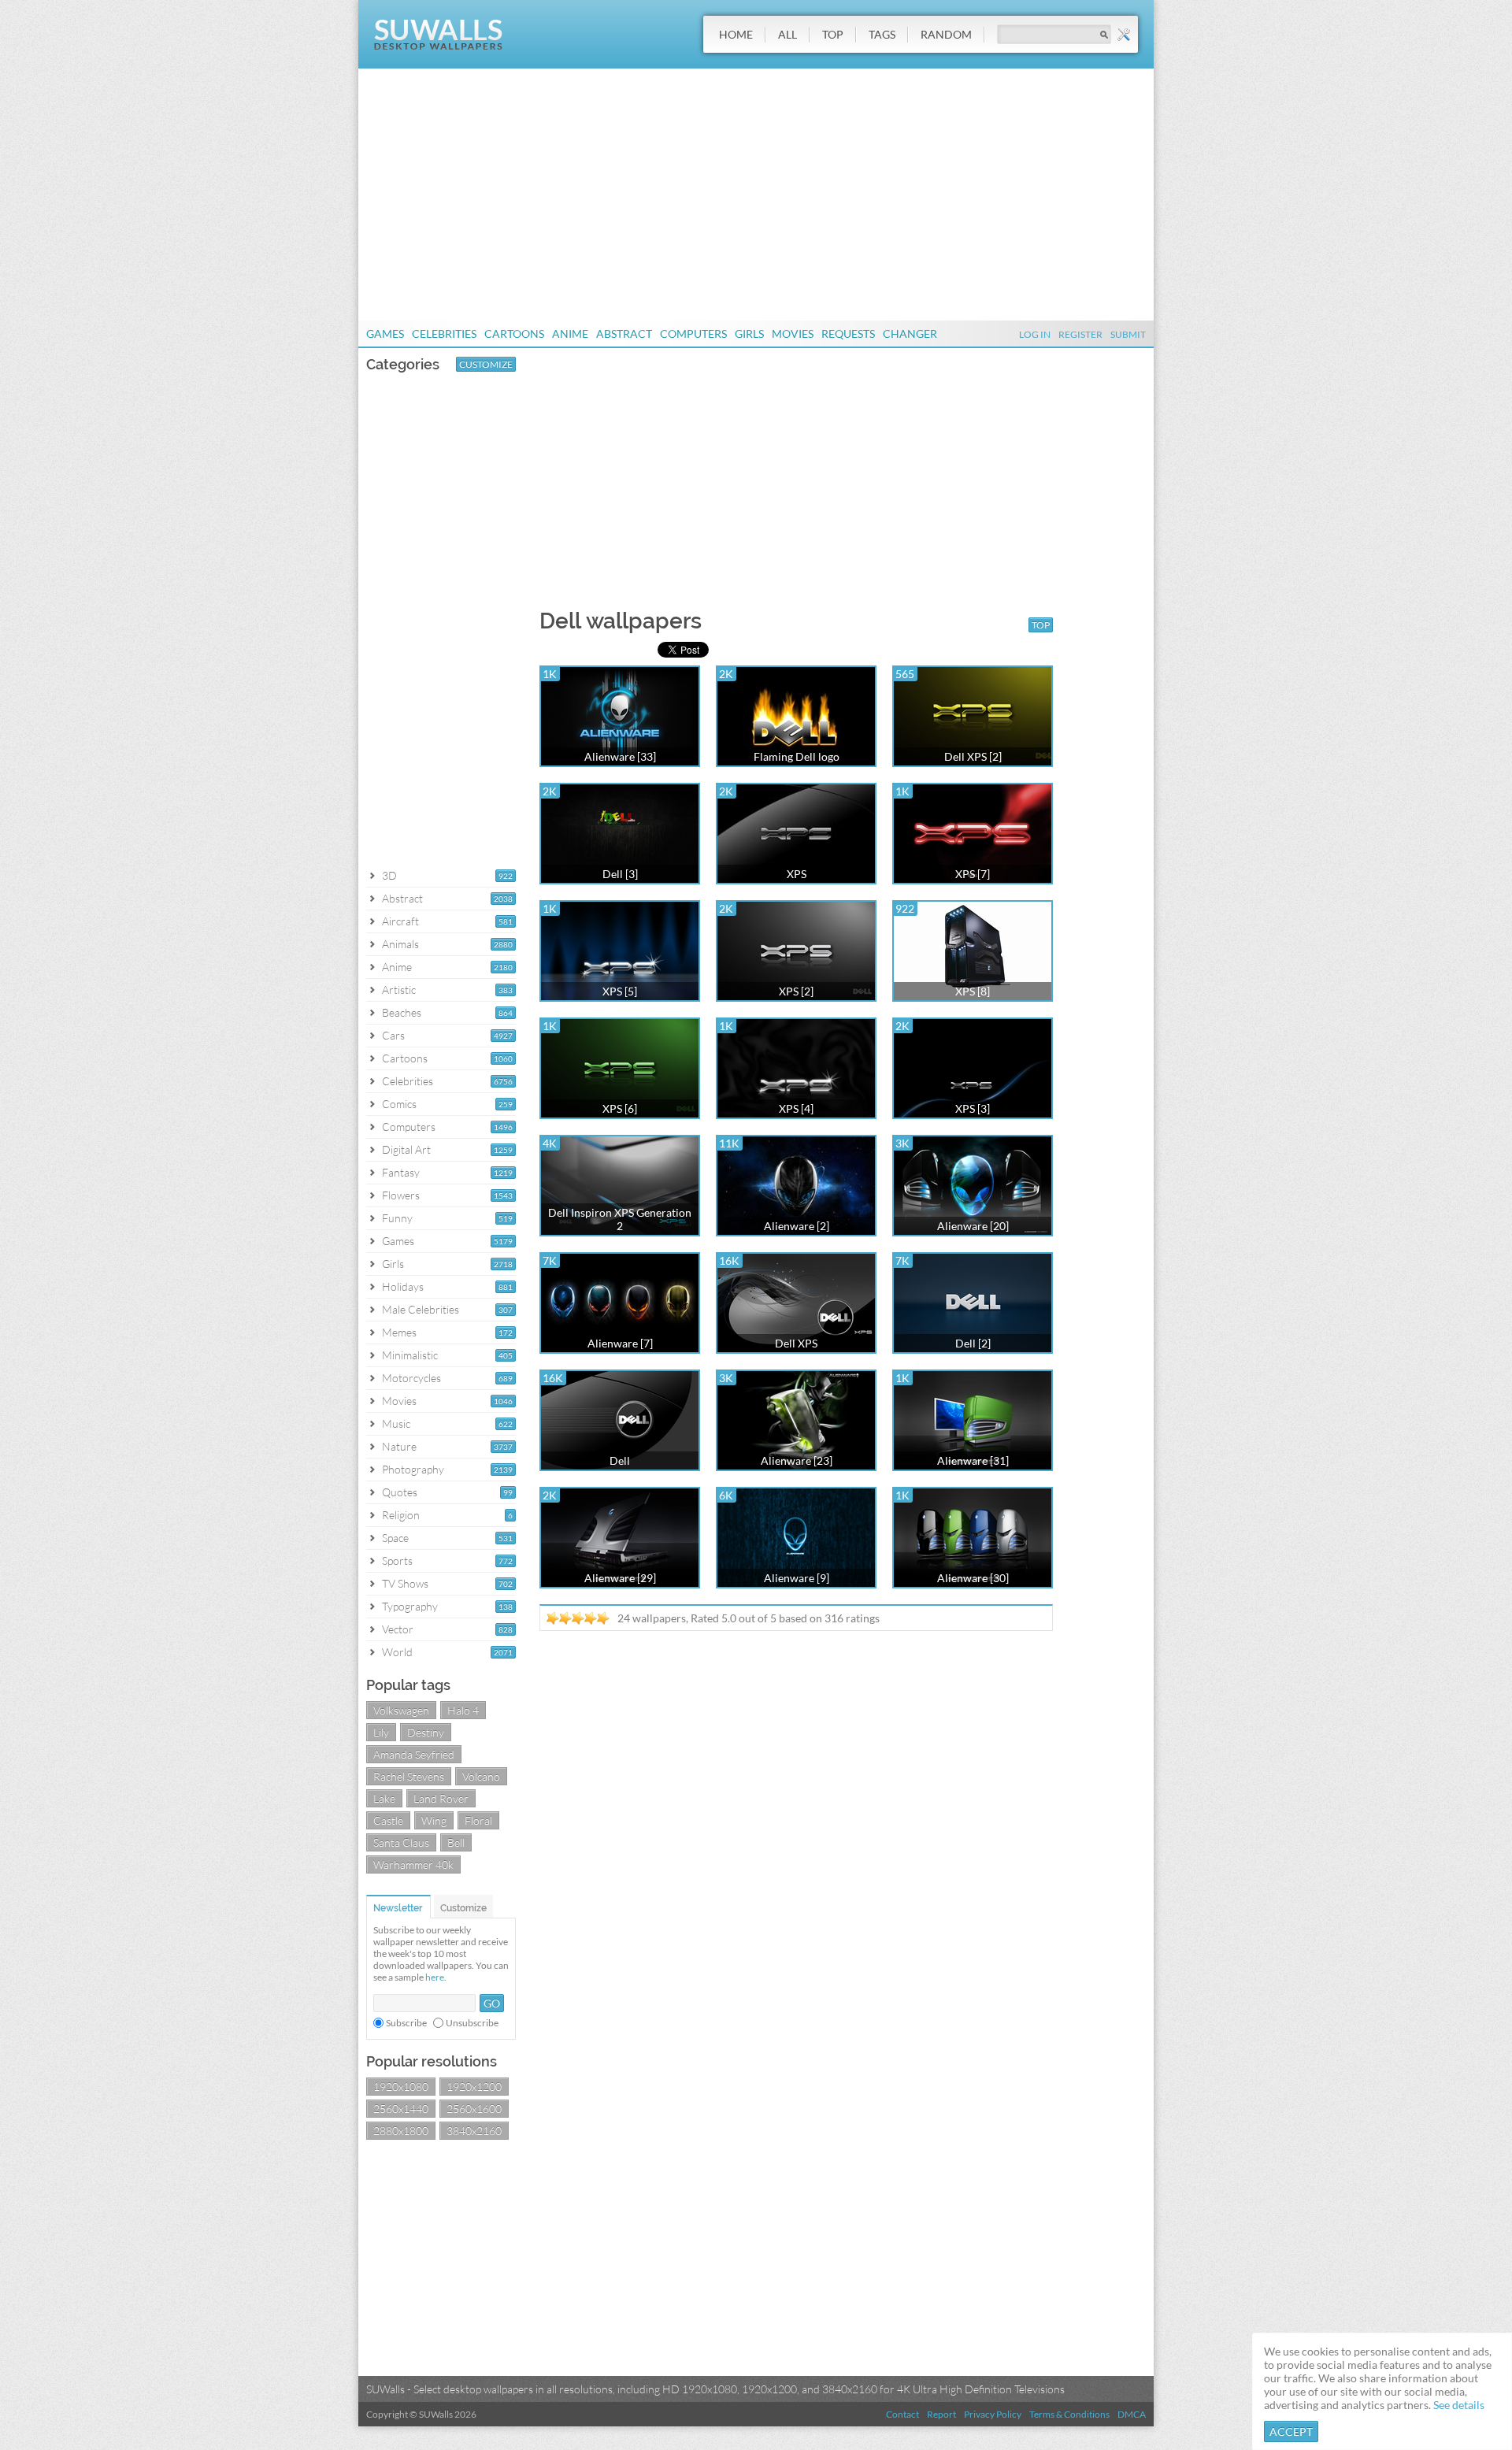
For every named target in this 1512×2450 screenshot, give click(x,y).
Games (385, 334)
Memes (399, 1332)
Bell (456, 1842)
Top (833, 34)
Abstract (624, 334)
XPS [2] (796, 991)
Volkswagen (401, 1710)
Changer (910, 334)
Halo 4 (463, 1710)
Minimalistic (410, 1355)
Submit (1128, 334)
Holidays (403, 1286)
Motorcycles (411, 1378)
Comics (399, 1104)
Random (946, 34)
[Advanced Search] (1124, 35)
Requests (848, 334)
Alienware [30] (973, 1578)
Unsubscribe (472, 2023)
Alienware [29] (620, 1578)
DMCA (1132, 2414)
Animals (400, 944)
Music (396, 1423)
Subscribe (406, 2023)
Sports (397, 1560)
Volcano (481, 1776)
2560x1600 (474, 2109)
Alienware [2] (797, 1226)
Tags (882, 34)
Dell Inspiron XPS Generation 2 (620, 1219)
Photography (413, 1469)
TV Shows (405, 1583)
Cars (393, 1035)
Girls (749, 334)
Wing (434, 1820)
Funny (397, 1218)
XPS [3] (973, 1108)
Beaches (402, 1012)
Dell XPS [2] (973, 756)
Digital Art (406, 1149)
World (397, 1652)
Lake (384, 1798)
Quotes (400, 1492)
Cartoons (514, 334)
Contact (902, 2414)
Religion (401, 1515)
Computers (693, 334)
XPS (797, 874)
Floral (478, 1820)
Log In (1035, 334)
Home (736, 34)
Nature (399, 1446)
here (435, 1977)
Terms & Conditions (1069, 2414)
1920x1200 (474, 2087)
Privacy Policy (993, 2414)
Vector (398, 1629)
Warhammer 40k (413, 1864)
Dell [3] (620, 874)
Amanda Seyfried (414, 1754)
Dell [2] (973, 1343)
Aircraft (400, 921)
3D (389, 875)
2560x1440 (401, 2109)
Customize (486, 364)
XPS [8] (973, 991)
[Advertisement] (756, 195)
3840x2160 (474, 2131)
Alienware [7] (620, 1343)
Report (941, 2414)
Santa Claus (401, 1842)
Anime (570, 334)
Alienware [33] (620, 756)
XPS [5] (620, 991)
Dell (620, 1460)
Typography (410, 1606)
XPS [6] (620, 1108)
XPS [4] (796, 1108)
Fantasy (401, 1172)
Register (1080, 334)
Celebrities (444, 334)
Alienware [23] (797, 1460)
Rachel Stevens (409, 1776)
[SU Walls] (438, 46)
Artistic (399, 990)
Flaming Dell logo (797, 756)
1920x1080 (401, 2087)
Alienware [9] (797, 1578)
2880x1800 (401, 2131)
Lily (381, 1732)
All (787, 34)
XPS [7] (973, 874)
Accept (1291, 2431)
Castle (388, 1820)
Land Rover (441, 1798)
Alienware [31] (973, 1460)
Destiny (426, 1732)
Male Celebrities (421, 1309)
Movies (793, 334)
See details (1459, 2405)
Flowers (401, 1195)
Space (395, 1538)
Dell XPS (796, 1343)
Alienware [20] (973, 1226)
